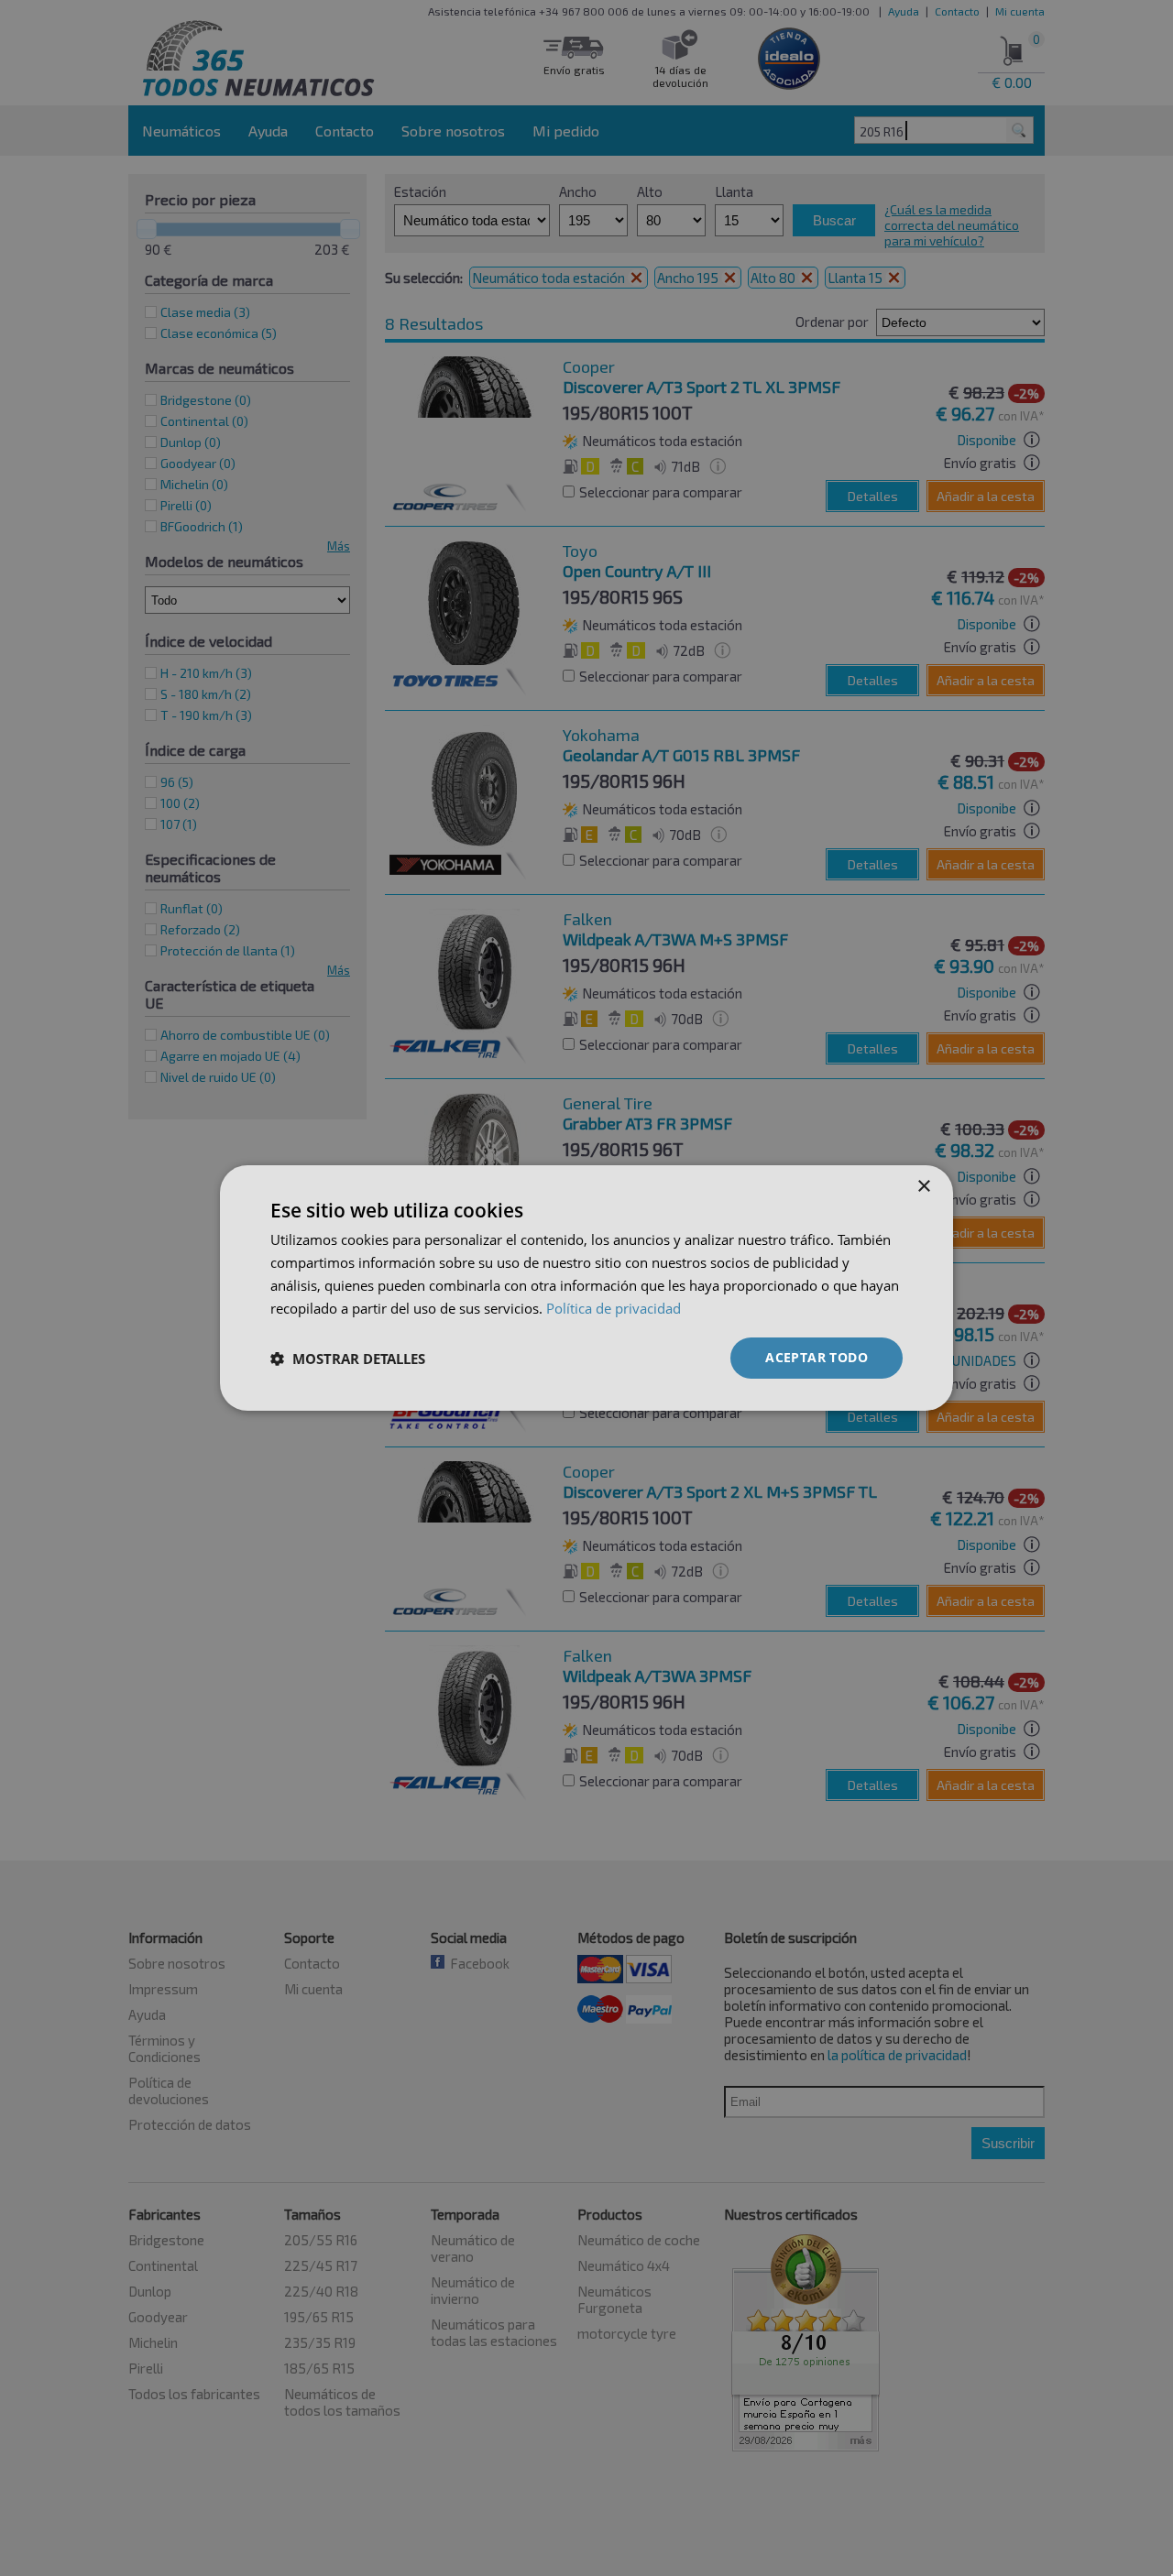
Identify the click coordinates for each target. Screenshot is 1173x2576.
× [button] (923, 1187)
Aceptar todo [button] (817, 1357)
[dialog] (586, 1288)
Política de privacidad (614, 1308)
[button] (348, 1359)
